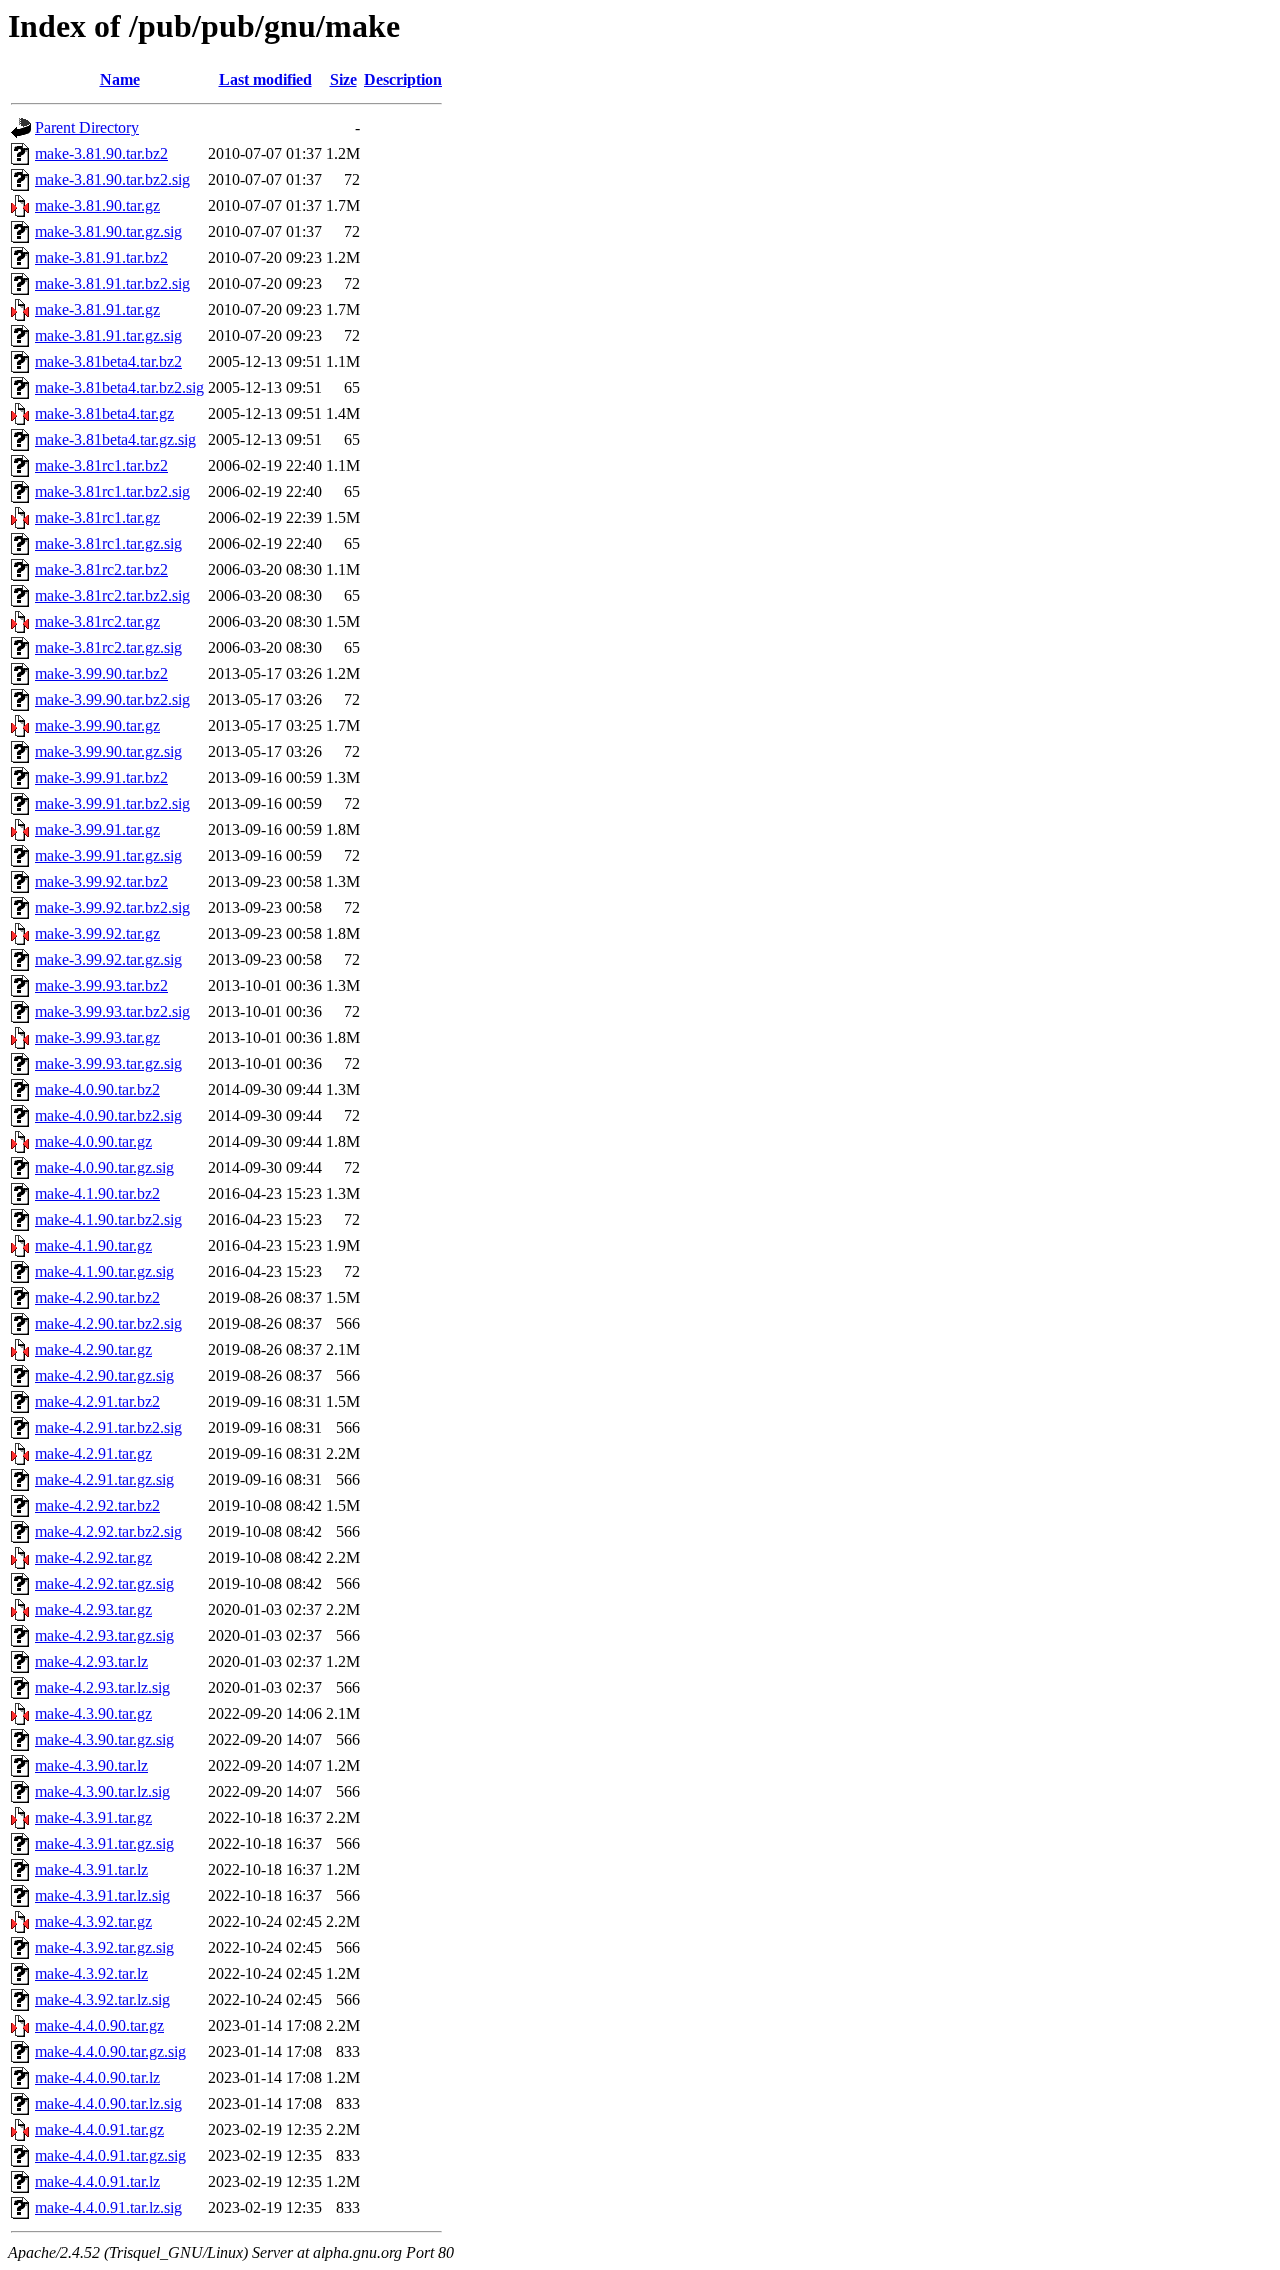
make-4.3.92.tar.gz (93, 1921)
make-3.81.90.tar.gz (97, 205)
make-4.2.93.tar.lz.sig (102, 1687)
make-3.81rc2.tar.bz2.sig (112, 595)
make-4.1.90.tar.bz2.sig (108, 1219)
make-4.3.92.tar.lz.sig (102, 1999)
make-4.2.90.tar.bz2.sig (108, 1323)
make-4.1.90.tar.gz (93, 1245)
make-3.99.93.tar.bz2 (101, 985)
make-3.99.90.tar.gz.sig (108, 751)
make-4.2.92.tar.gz (93, 1557)
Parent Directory (87, 127)
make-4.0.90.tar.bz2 (97, 1089)
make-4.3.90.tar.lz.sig (102, 1791)
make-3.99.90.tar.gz (97, 725)
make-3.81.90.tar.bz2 (101, 153)
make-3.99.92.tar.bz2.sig (112, 907)
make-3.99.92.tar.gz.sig (108, 959)
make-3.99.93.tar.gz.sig (108, 1063)
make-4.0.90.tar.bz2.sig (108, 1115)
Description (403, 79)
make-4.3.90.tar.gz (93, 1713)
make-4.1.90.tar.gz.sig (104, 1271)
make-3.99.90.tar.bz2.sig (112, 699)
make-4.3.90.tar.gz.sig (104, 1739)
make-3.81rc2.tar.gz (97, 621)
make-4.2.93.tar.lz (91, 1661)
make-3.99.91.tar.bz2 (101, 777)
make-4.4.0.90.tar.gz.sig (110, 2051)
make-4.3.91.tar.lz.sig (102, 1895)
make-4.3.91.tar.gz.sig (104, 1843)
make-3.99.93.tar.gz (97, 1037)
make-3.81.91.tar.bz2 (101, 257)
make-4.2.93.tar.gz (93, 1609)
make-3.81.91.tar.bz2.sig (112, 283)
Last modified (265, 79)
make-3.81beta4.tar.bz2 (108, 361)
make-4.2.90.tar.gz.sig (104, 1375)
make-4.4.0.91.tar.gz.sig (110, 2155)
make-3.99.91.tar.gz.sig (108, 855)
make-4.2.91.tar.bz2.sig (108, 1427)
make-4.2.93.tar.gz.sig (104, 1635)
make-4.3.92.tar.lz (91, 1973)
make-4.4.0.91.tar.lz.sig (108, 2207)
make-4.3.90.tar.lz (91, 1765)
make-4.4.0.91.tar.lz (97, 2181)
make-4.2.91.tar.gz (93, 1453)
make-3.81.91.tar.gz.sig (108, 335)
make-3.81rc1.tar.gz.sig (108, 543)
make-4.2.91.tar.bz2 (97, 1401)
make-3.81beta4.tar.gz (104, 413)
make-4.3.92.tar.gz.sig (104, 1947)
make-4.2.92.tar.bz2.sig (108, 1531)
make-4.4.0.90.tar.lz (97, 2077)
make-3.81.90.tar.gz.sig (108, 231)
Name (120, 79)
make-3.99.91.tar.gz (97, 829)
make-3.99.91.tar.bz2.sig (112, 803)
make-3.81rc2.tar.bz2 (101, 569)
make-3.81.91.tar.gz (97, 309)
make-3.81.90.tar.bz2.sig (112, 179)
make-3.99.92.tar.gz (97, 933)
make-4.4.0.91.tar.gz (99, 2129)
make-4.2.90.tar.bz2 (97, 1297)
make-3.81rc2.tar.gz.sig (108, 647)
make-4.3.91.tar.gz (93, 1817)
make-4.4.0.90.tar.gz (99, 2025)
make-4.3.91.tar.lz (91, 1869)
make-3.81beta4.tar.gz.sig (115, 439)
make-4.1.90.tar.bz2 (97, 1193)
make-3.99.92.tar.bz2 (101, 881)
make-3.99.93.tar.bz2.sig (112, 1011)
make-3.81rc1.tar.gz (97, 517)
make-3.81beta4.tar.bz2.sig (119, 387)
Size (343, 79)
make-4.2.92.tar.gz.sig (104, 1583)
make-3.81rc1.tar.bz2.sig (112, 491)
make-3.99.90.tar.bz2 (101, 673)
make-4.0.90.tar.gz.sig (104, 1167)
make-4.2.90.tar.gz (93, 1349)
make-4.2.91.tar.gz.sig (104, 1479)
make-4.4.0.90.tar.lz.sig (108, 2103)
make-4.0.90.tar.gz (93, 1141)
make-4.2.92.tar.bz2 (97, 1505)
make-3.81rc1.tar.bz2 (101, 465)
